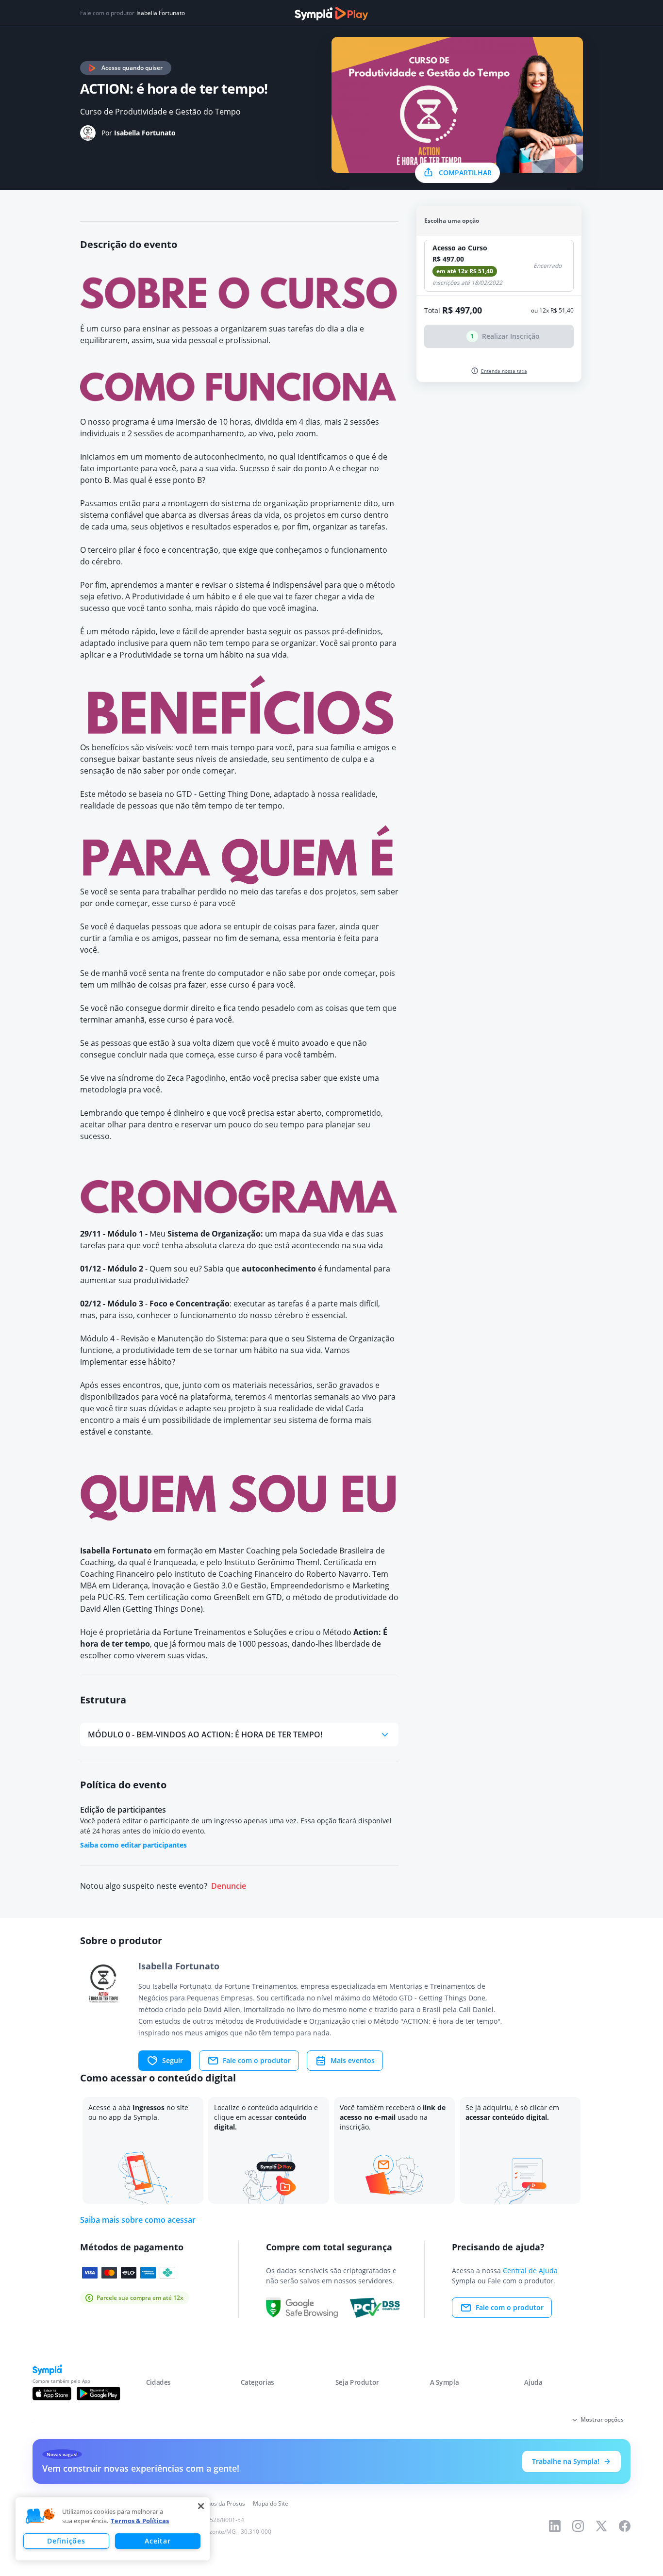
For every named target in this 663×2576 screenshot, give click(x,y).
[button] (40, 2516)
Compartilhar (465, 173)
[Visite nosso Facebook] (625, 2526)
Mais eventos (353, 2060)
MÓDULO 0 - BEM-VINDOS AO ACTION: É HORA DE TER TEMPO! (205, 1734)
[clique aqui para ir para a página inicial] (331, 14)
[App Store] (52, 2394)
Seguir (173, 2060)
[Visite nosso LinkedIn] (555, 2526)
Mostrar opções (602, 2419)
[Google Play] (98, 2394)
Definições (66, 2541)
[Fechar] (201, 2506)
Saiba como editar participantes (133, 1845)
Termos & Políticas (140, 2521)
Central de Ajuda (530, 2271)
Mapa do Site (271, 2503)
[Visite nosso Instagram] (578, 2526)
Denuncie (229, 1886)
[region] (113, 2529)
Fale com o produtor (257, 2060)
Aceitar (157, 2541)
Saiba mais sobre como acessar (138, 2220)
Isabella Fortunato (161, 13)
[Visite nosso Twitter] (601, 2526)
